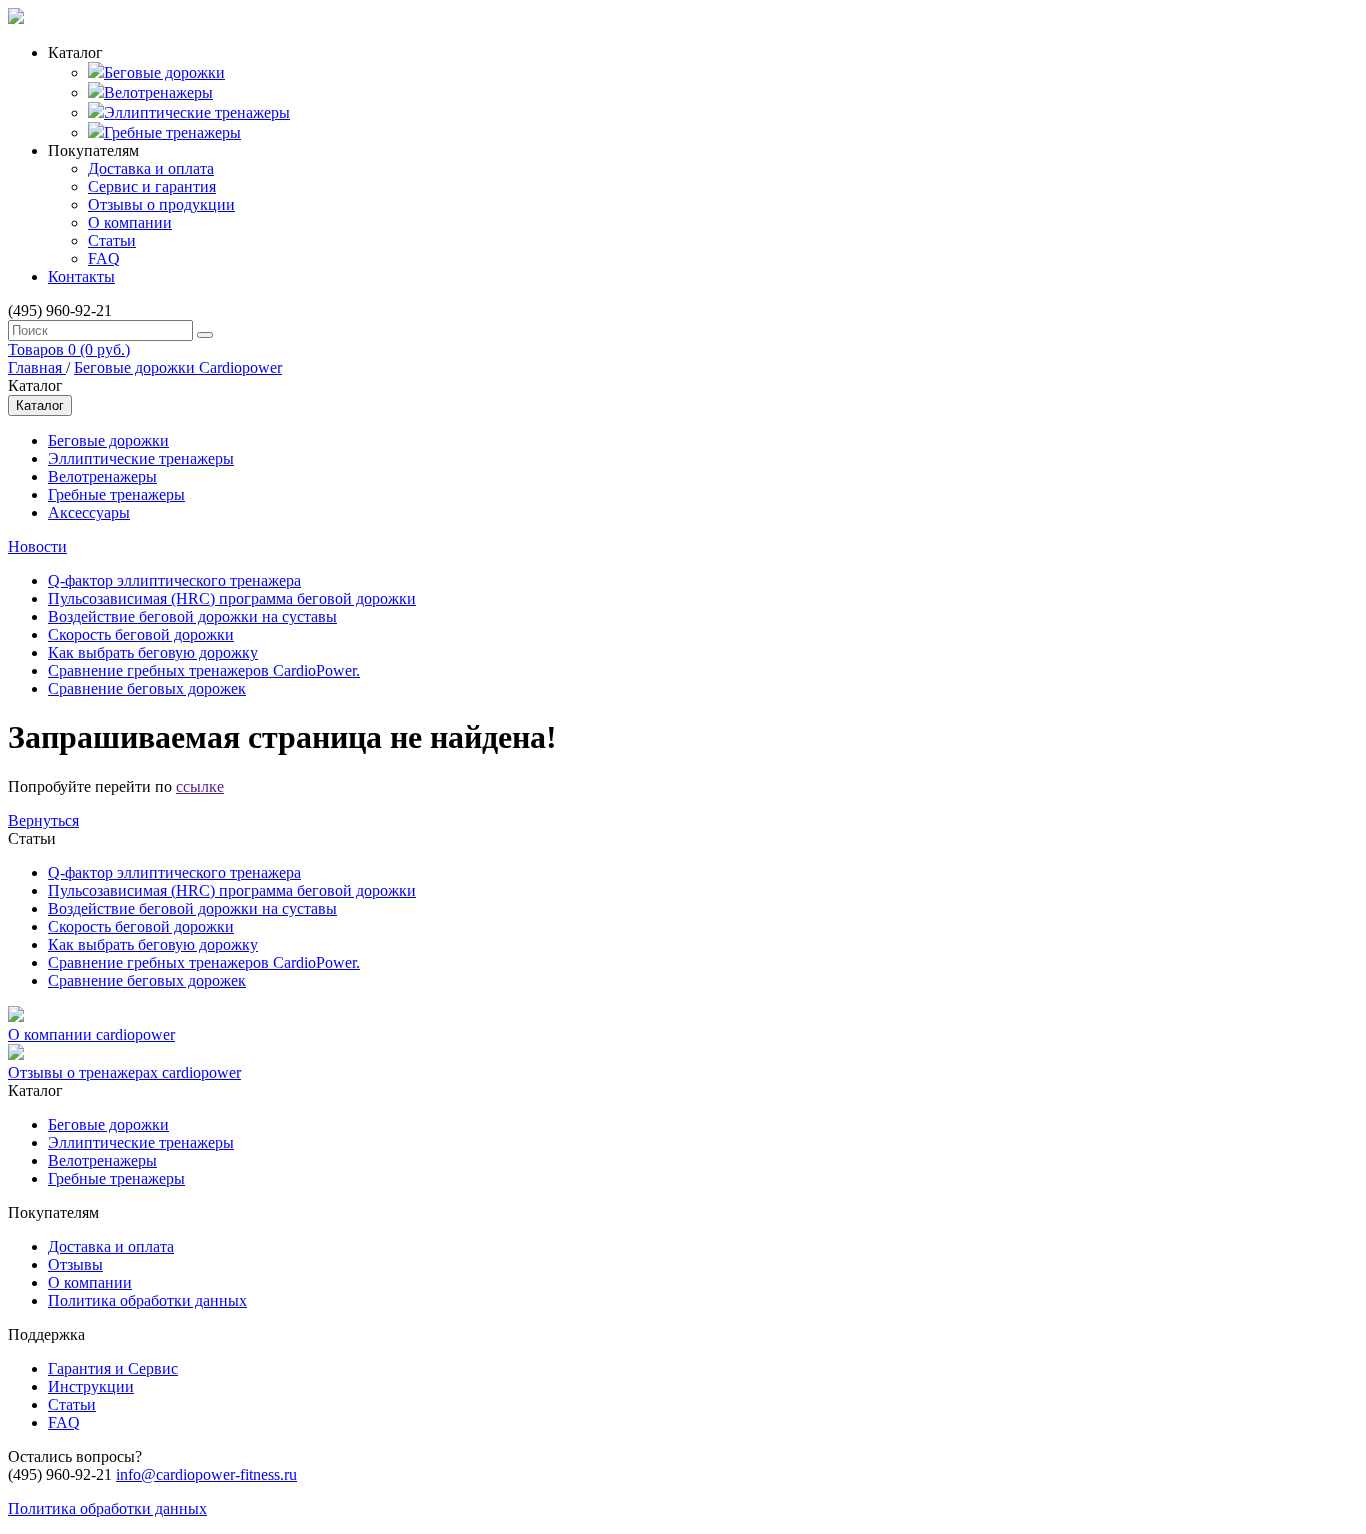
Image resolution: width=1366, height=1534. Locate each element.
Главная (37, 367)
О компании (130, 222)
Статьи (112, 240)
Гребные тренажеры (172, 132)
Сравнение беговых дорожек (147, 688)
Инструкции (91, 1386)
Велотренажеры (158, 92)
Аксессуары (89, 512)
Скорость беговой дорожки (141, 634)
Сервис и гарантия (152, 186)
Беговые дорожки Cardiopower (178, 367)
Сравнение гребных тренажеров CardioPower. (204, 670)
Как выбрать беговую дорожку (153, 652)
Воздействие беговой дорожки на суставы (192, 616)
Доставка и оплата (151, 168)
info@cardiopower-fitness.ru (206, 1474)
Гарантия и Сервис (113, 1368)
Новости (37, 546)
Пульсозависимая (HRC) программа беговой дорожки (232, 598)
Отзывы (75, 1264)
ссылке (200, 786)
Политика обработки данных (147, 1300)
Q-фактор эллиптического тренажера (174, 580)
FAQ (104, 258)
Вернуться (43, 820)
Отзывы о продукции (161, 204)
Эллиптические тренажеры (197, 112)
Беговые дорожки (164, 72)
